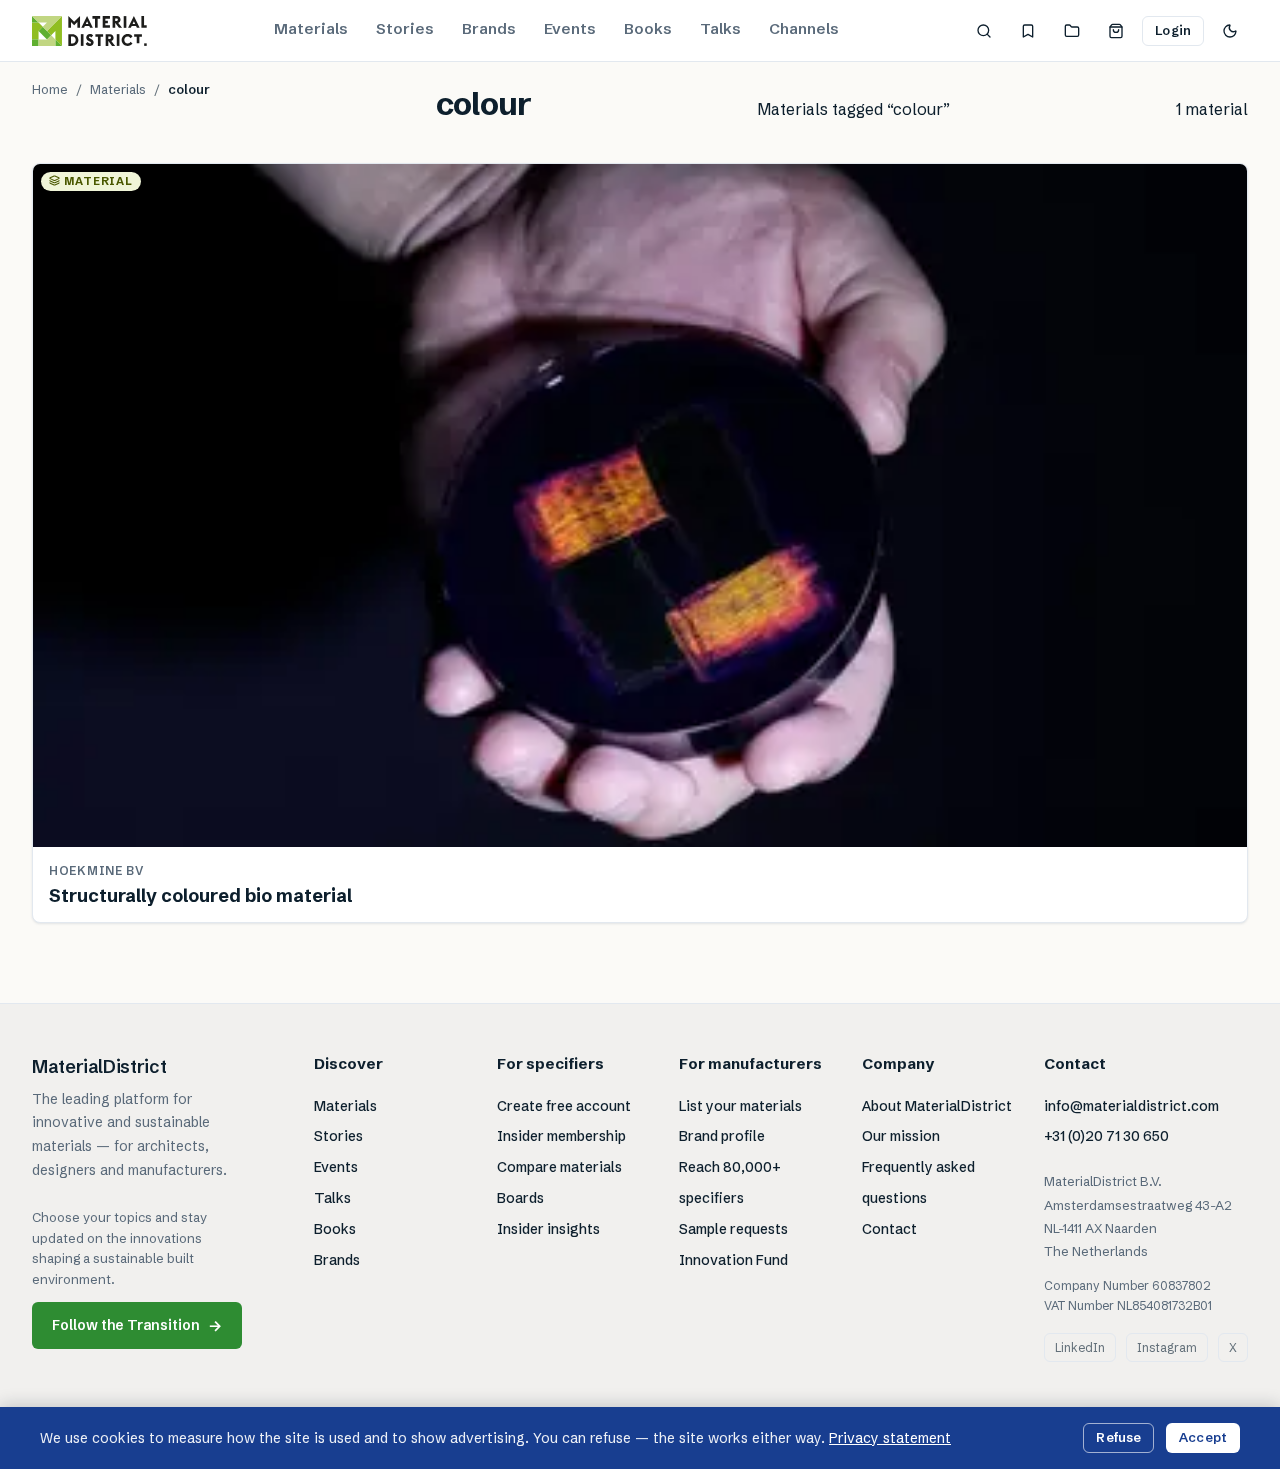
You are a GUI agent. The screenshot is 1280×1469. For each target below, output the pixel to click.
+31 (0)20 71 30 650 (1106, 1136)
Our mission (901, 1136)
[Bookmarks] (1028, 31)
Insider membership (561, 1136)
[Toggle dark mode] (1230, 31)
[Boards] (1072, 31)
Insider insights (548, 1229)
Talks (720, 28)
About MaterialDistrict (937, 1106)
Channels (804, 28)
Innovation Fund (733, 1260)
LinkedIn (1080, 1347)
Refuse (1118, 1437)
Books (648, 28)
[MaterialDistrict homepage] (89, 31)
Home (50, 89)
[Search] (984, 31)
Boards (520, 1198)
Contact (889, 1229)
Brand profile (722, 1136)
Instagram (1167, 1347)
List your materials (740, 1106)
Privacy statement (890, 1438)
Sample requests (733, 1229)
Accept (1203, 1437)
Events (570, 28)
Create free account (564, 1106)
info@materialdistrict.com (1131, 1106)
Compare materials (559, 1167)
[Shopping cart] (1116, 31)
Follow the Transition (137, 1325)
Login (1173, 30)
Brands (489, 28)
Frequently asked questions (918, 1182)
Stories (405, 28)
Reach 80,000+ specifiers (730, 1182)
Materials (311, 28)
